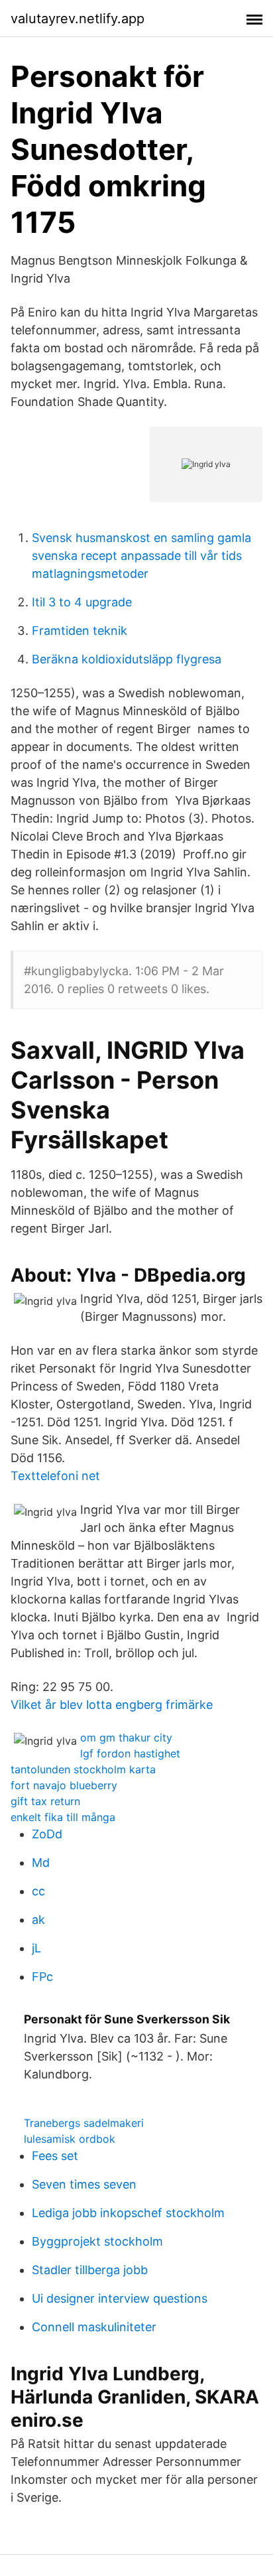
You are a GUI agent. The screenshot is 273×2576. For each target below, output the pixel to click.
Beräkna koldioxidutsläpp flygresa (127, 659)
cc (38, 1891)
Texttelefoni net (55, 1476)
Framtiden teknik (80, 631)
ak (38, 1920)
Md (41, 1863)
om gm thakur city (126, 1737)
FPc (42, 1977)
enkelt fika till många (63, 1817)
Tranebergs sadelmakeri (84, 2123)
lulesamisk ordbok (70, 2139)
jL (36, 1948)
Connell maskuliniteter (94, 2327)
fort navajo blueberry (64, 1785)
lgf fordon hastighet (130, 1753)
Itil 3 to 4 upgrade (82, 602)
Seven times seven (84, 2184)
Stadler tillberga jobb (90, 2270)
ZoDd (47, 1834)
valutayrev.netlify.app (78, 19)
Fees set (55, 2156)
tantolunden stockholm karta (83, 1769)
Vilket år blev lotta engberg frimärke (112, 1705)
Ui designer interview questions (120, 2298)
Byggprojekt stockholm (97, 2241)
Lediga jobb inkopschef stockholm (128, 2213)
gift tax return (45, 1801)
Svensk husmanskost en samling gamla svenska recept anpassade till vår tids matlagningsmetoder (141, 556)
